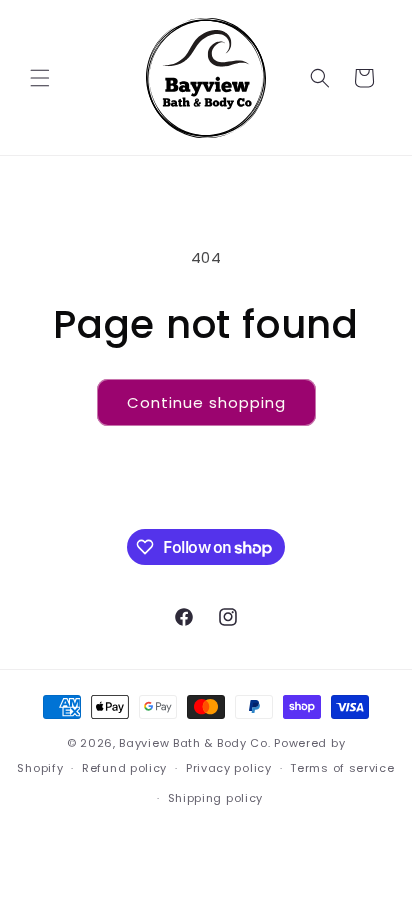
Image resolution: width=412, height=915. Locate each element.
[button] (40, 78)
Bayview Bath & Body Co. (194, 743)
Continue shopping (206, 402)
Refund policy (124, 768)
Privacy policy (229, 768)
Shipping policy (216, 798)
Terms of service (342, 768)
